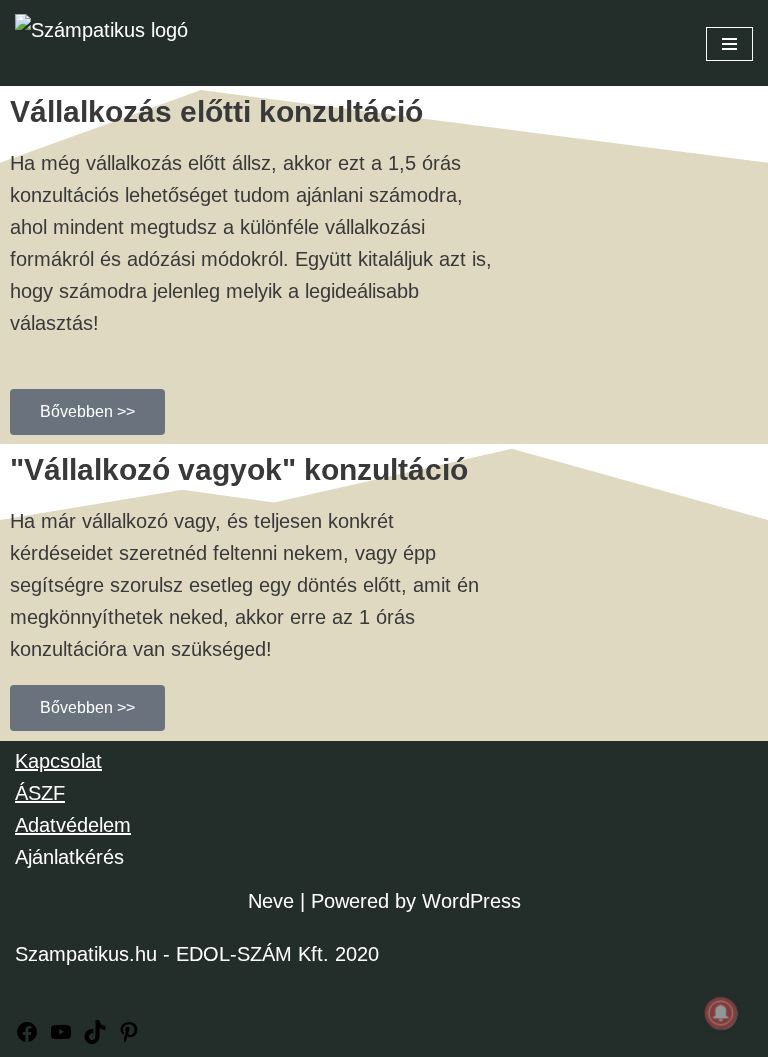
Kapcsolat (58, 761)
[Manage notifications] (721, 1013)
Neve (271, 901)
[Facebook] (27, 1037)
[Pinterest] (129, 1037)
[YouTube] (61, 1037)
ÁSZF (40, 793)
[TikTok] (95, 1037)
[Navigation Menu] (729, 44)
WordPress (471, 901)
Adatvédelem (73, 825)
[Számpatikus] (115, 43)
